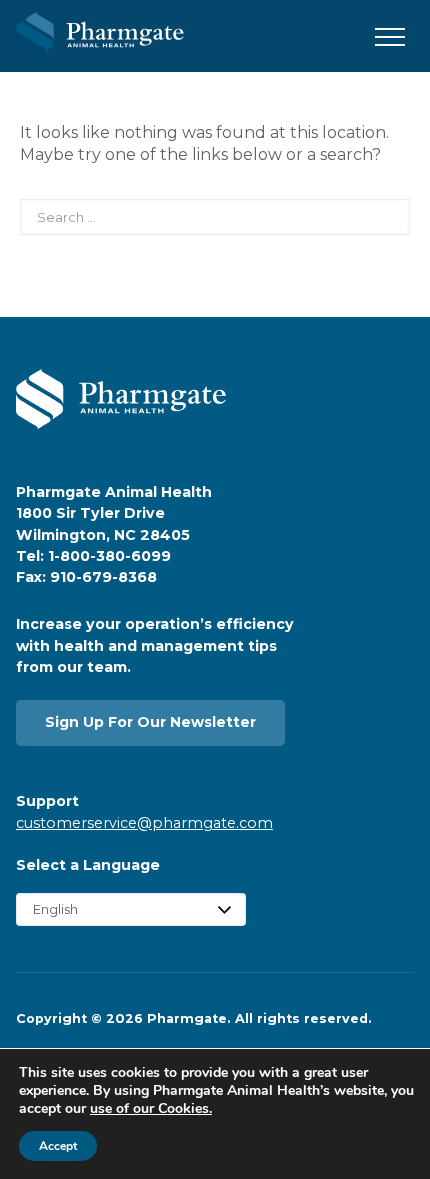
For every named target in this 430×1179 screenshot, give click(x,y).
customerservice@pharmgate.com (144, 823)
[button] (390, 38)
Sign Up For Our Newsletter (150, 722)
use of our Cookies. (151, 1108)
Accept (58, 1146)
